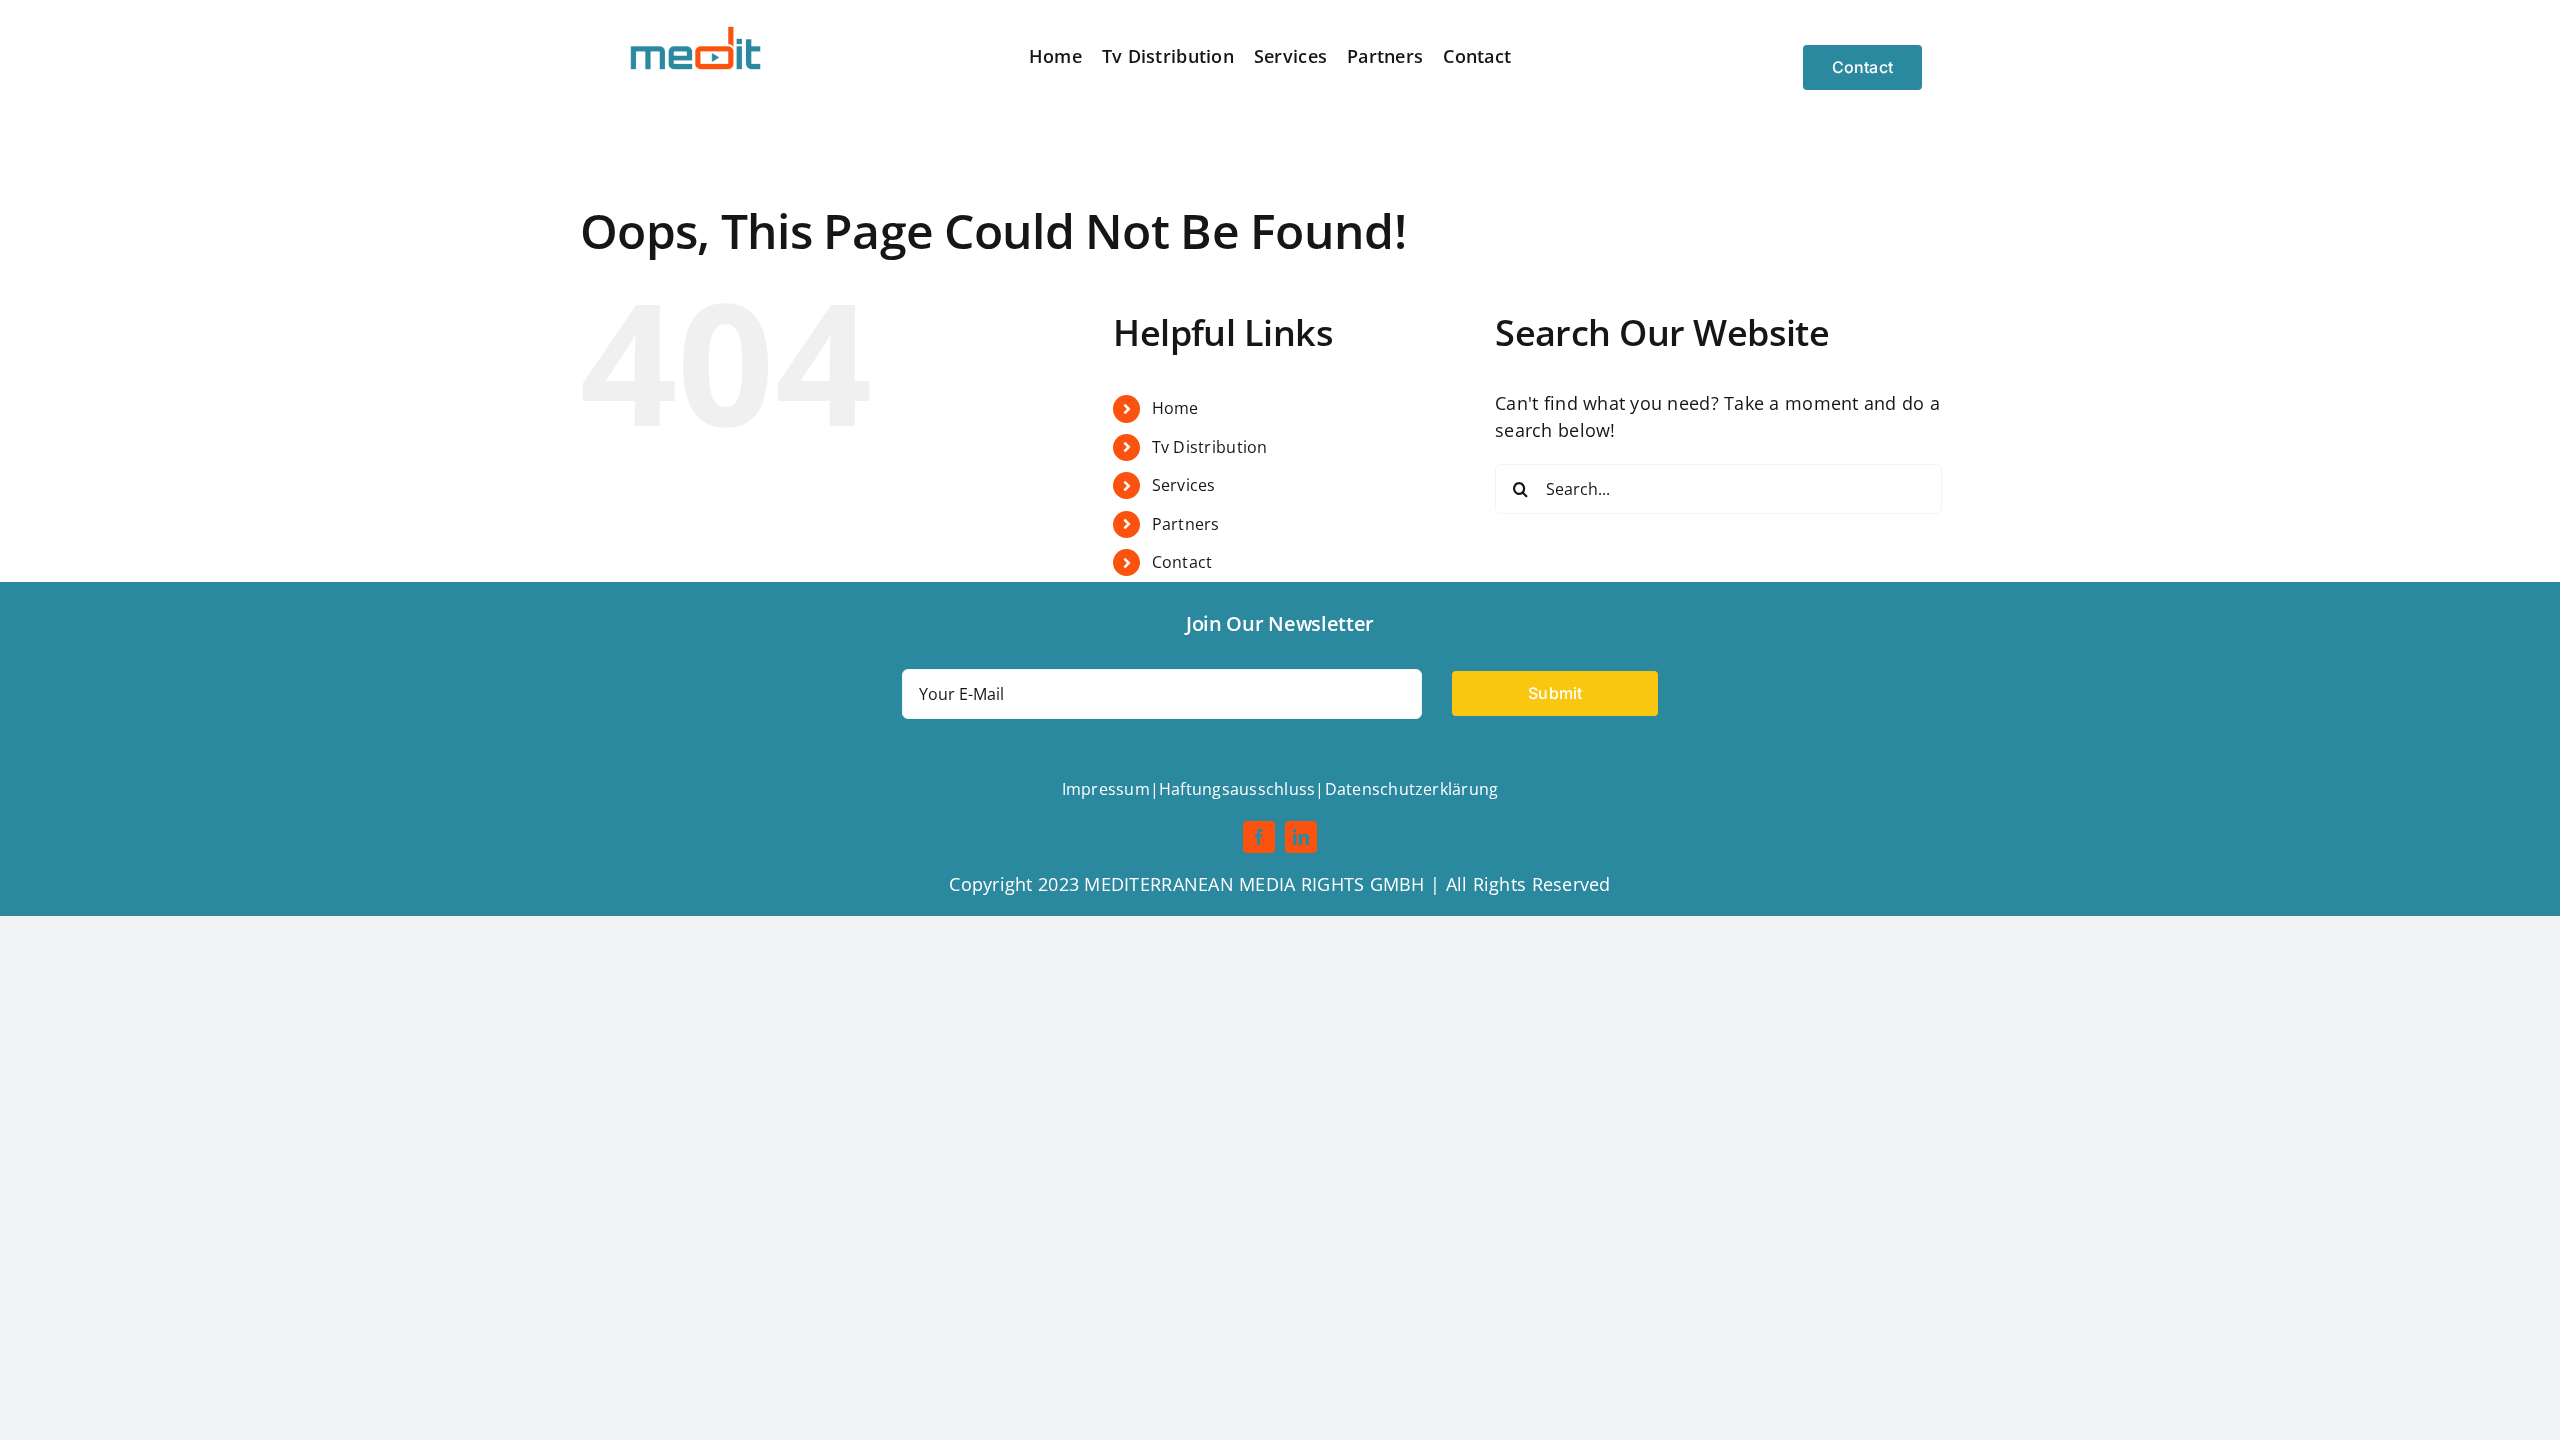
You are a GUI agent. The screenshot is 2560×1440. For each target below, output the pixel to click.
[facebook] (1259, 837)
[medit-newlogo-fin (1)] (697, 29)
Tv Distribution (1210, 447)
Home (1175, 408)
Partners (1186, 524)
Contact (1182, 562)
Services (1184, 485)
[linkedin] (1301, 837)
